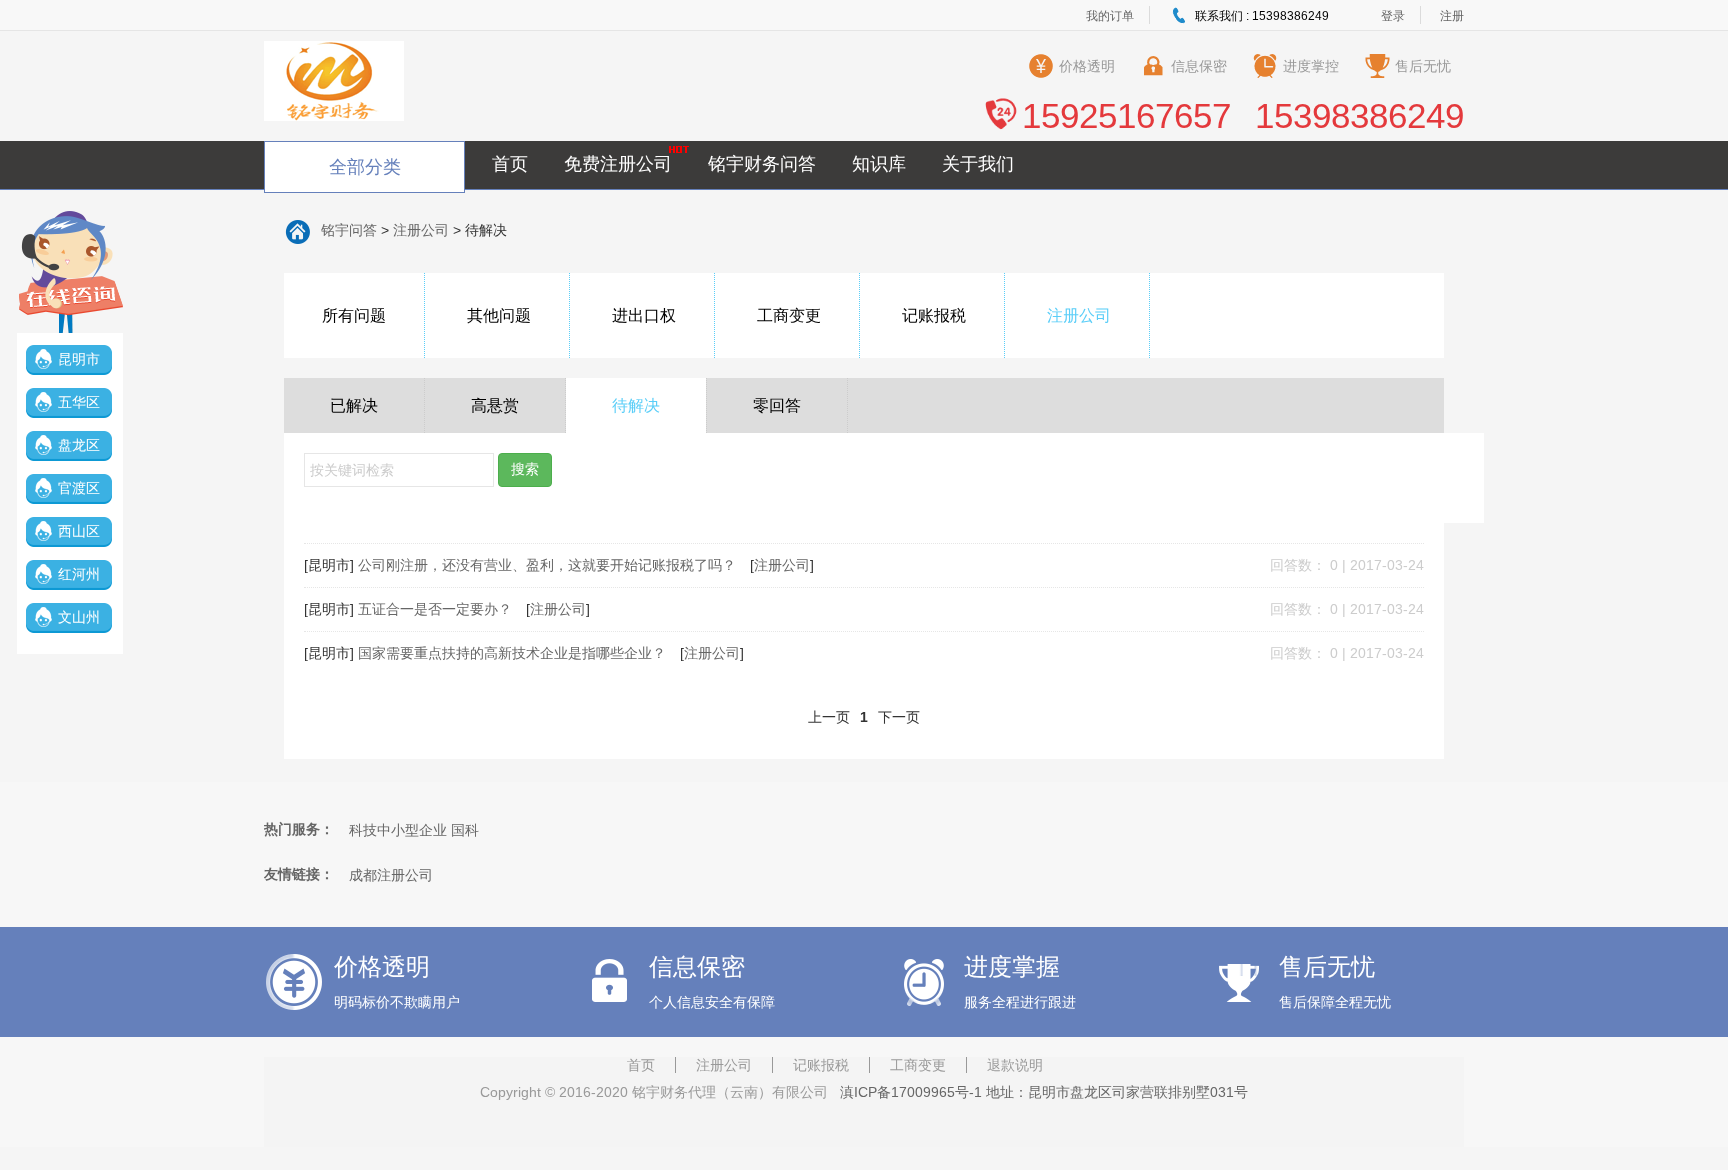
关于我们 (978, 164)
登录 (1393, 16)
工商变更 (789, 315)
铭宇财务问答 (762, 164)
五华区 (79, 402)
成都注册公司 (391, 875)
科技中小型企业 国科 (414, 830)
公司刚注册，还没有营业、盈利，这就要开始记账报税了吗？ (549, 565)
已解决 (354, 405)
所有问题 (354, 315)
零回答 (777, 405)
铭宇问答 (349, 230)
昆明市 (79, 359)
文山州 (79, 617)
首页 (510, 164)
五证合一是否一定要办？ (437, 609)
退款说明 (1015, 1065)
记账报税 (934, 315)
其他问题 (499, 315)
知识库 (879, 164)
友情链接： (299, 874)
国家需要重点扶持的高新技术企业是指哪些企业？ (514, 653)
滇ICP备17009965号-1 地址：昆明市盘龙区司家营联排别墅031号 (1040, 1092)
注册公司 (421, 230)
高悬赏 (495, 405)
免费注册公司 (618, 164)
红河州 (79, 574)
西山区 (79, 531)
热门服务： (299, 829)
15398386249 (1359, 115)
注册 (1452, 16)
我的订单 (1110, 16)
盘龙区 (79, 445)
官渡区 (79, 488)
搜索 (525, 469)
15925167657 (1126, 115)
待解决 (636, 405)
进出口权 (644, 315)
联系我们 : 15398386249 (1262, 16)
